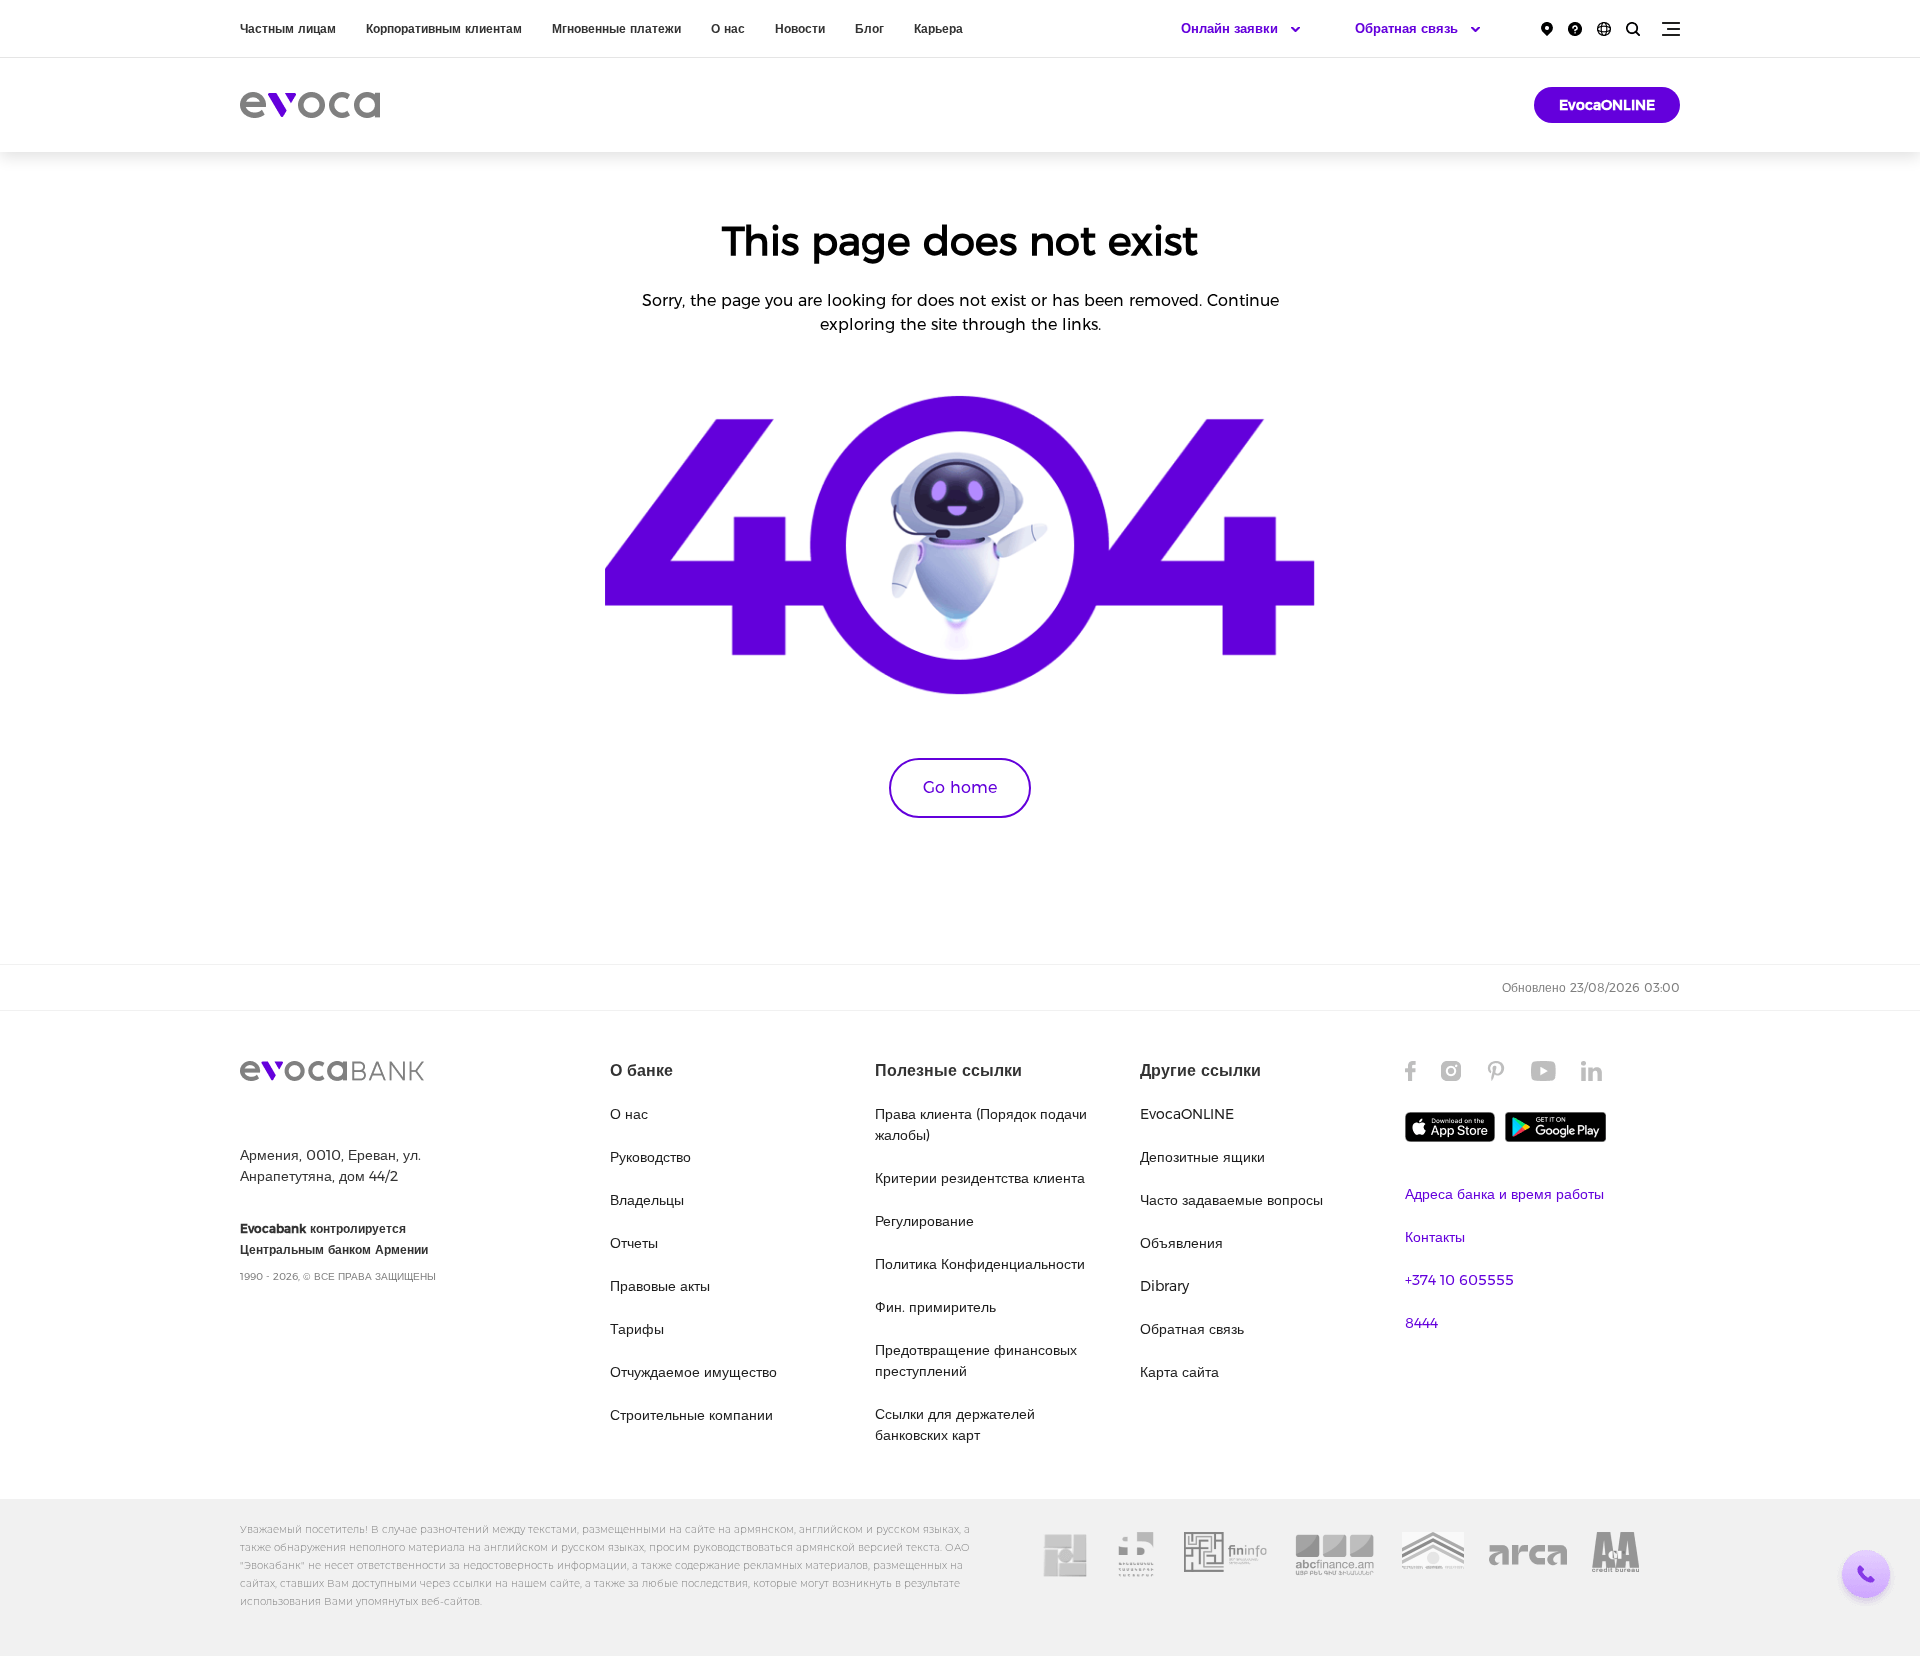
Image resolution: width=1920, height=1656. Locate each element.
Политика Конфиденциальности (980, 1264)
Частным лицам (288, 28)
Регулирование (924, 1221)
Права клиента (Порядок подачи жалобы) (981, 1124)
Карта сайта (1179, 1372)
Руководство (650, 1157)
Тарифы (637, 1329)
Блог (869, 28)
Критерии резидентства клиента (980, 1178)
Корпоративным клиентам (444, 28)
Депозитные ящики (1202, 1157)
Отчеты (634, 1243)
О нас (728, 28)
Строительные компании (691, 1415)
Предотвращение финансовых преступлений (976, 1360)
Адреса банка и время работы (1504, 1194)
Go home (960, 787)
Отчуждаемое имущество (693, 1372)
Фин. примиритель (935, 1307)
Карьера (938, 28)
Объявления (1181, 1243)
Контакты (1435, 1237)
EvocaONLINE (1607, 105)
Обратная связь (1192, 1329)
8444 (1421, 1323)
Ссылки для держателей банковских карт (955, 1424)
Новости (800, 28)
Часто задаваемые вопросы (1231, 1200)
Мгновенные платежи (616, 28)
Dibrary (1164, 1286)
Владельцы (647, 1200)
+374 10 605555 (1459, 1280)
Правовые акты (660, 1286)
